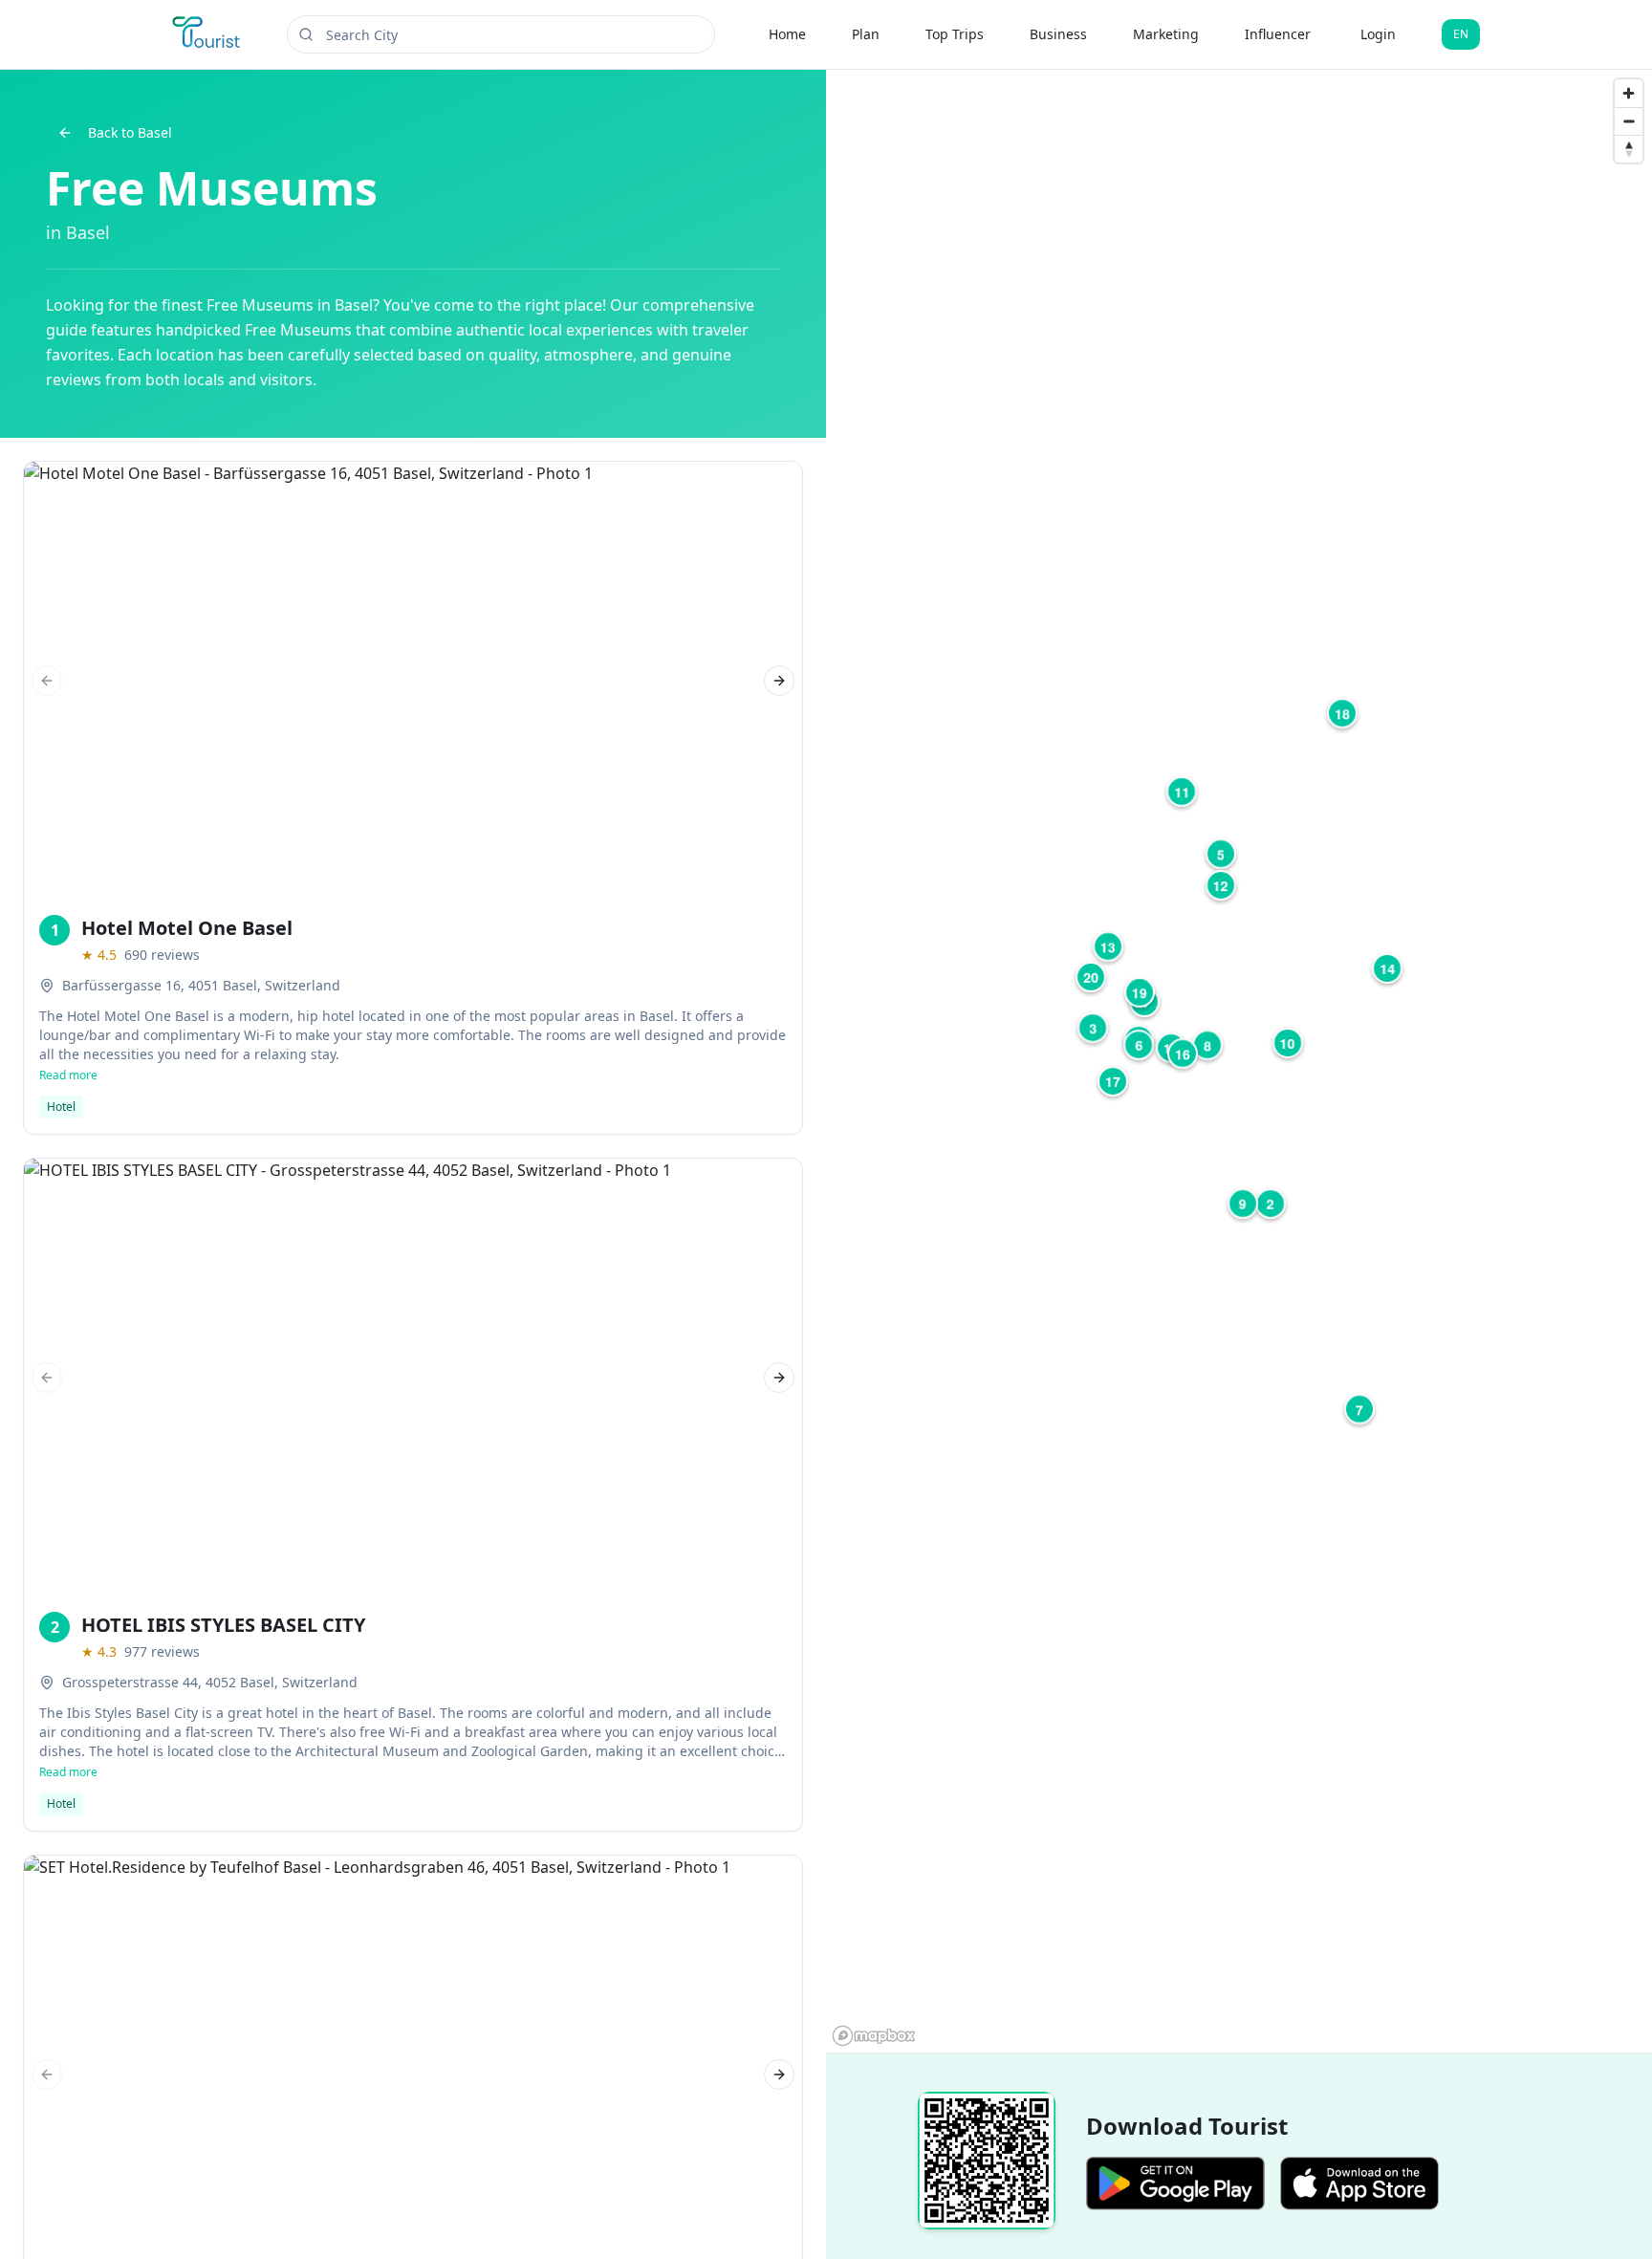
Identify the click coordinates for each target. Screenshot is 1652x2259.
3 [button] (1093, 1028)
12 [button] (1221, 885)
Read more (68, 1075)
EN (1461, 34)
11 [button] (1182, 792)
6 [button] (1139, 1045)
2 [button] (1271, 1204)
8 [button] (1207, 1045)
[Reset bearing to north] (1629, 149)
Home (787, 34)
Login (1378, 34)
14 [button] (1387, 968)
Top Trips (955, 34)
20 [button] (1091, 977)
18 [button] (1342, 713)
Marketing (1166, 34)
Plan (866, 34)
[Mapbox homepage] (874, 2036)
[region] (1239, 1061)
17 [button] (1113, 1081)
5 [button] (1221, 854)
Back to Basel (130, 132)
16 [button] (1183, 1053)
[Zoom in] (1629, 93)
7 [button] (1359, 1409)
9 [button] (1243, 1204)
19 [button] (1140, 992)
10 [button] (1288, 1043)
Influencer (1278, 34)
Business (1058, 34)
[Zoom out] (1629, 121)
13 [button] (1108, 946)
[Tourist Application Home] (208, 34)
